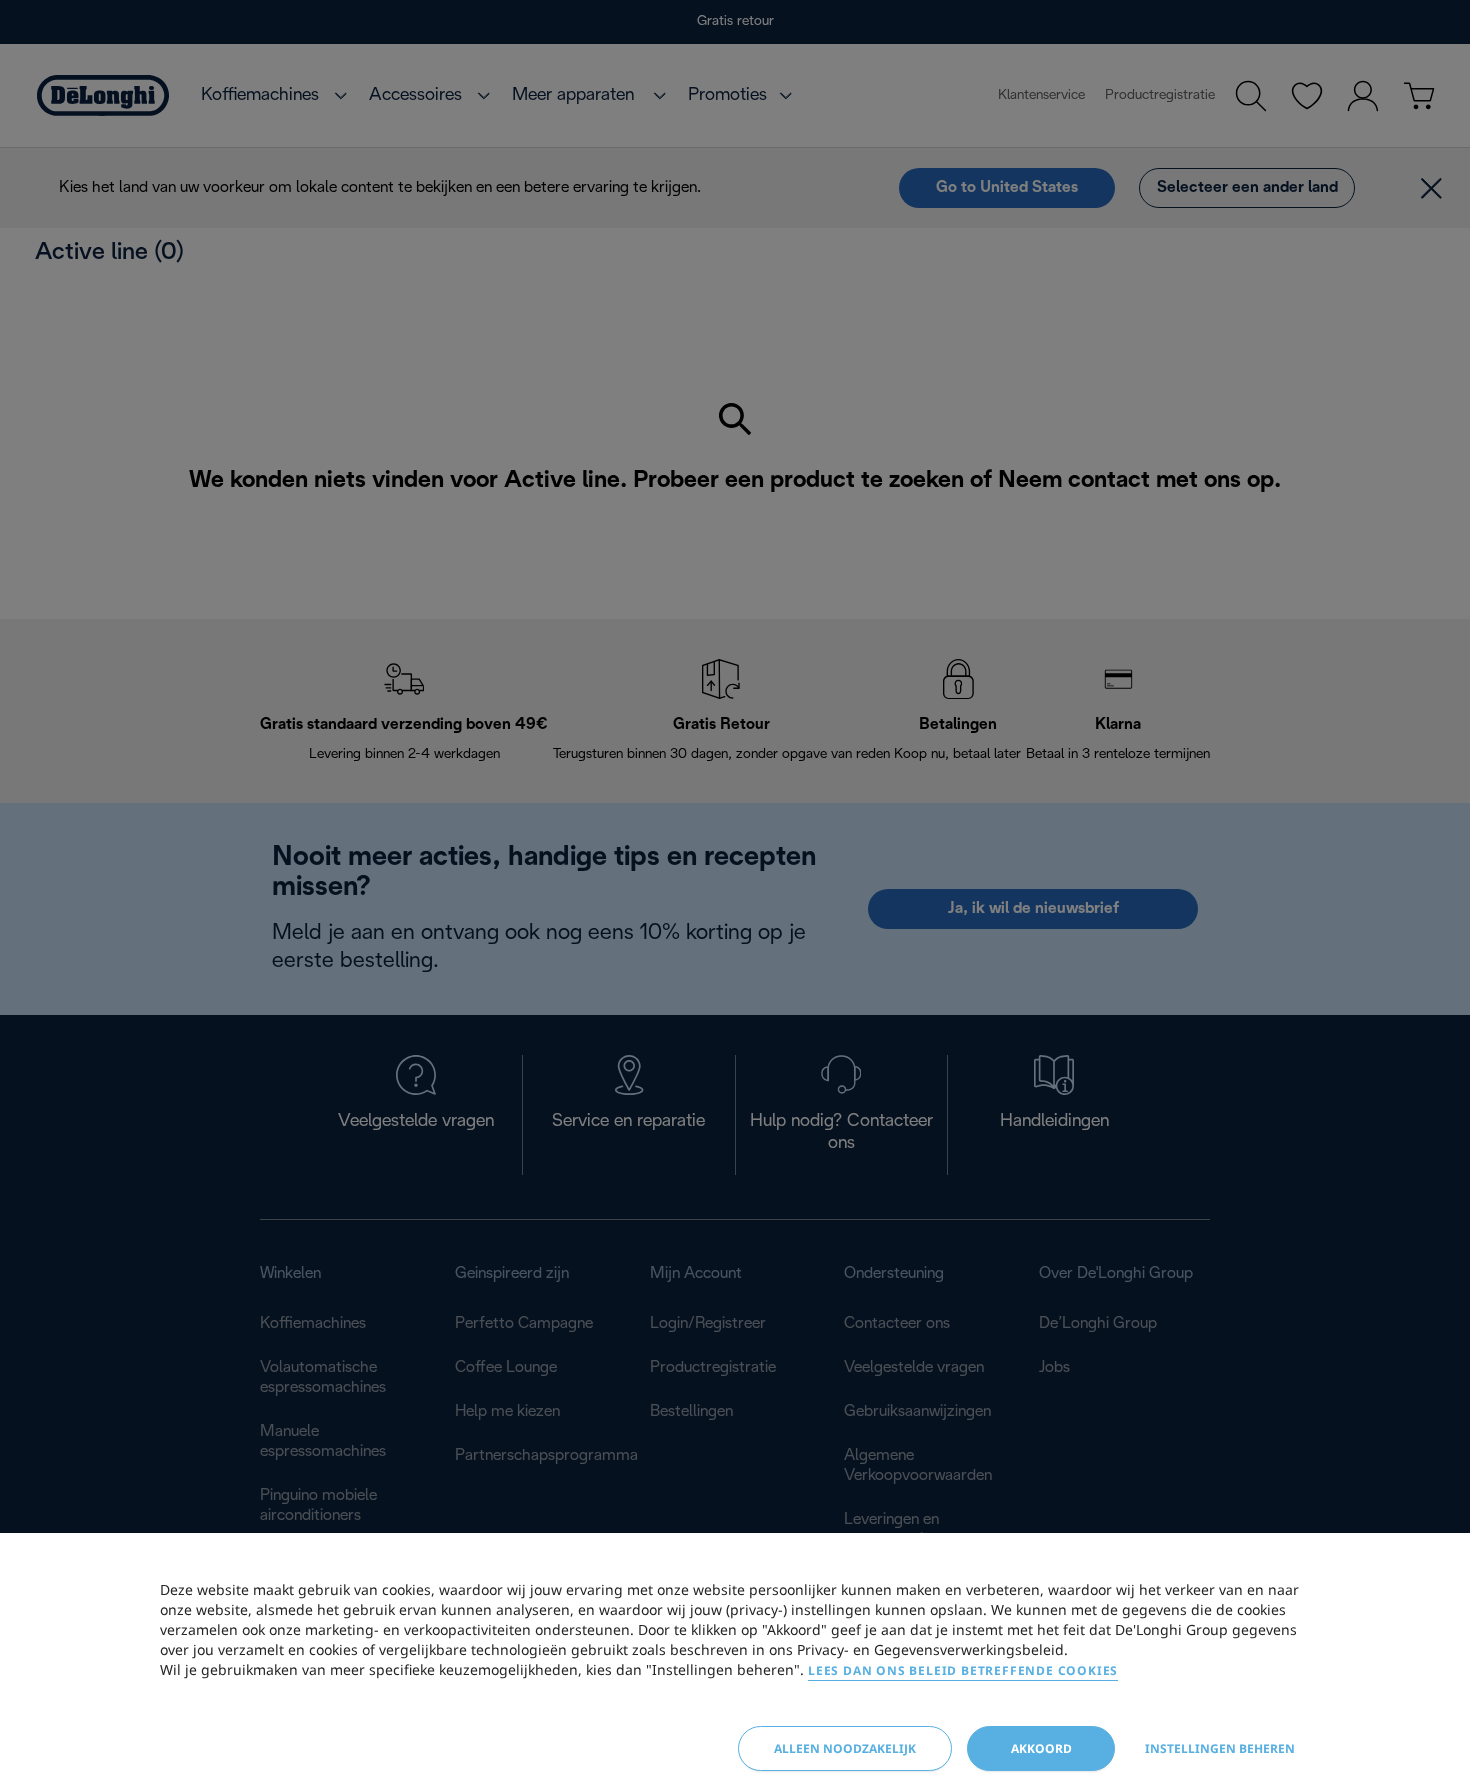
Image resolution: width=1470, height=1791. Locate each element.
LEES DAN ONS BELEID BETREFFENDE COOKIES (963, 1670)
